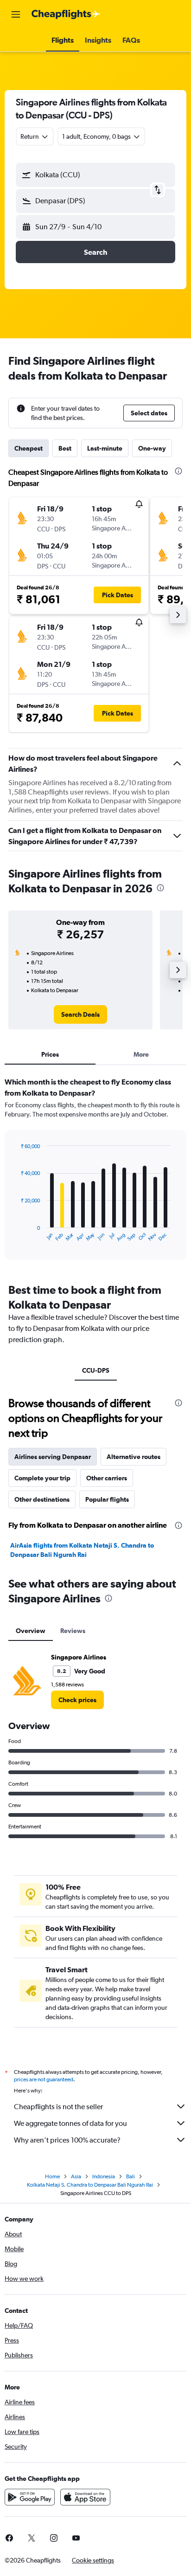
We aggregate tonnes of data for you (70, 2123)
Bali (131, 2176)
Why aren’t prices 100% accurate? (67, 2140)
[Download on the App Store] (85, 2497)
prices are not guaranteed (44, 2079)
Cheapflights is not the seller (58, 2107)
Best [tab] (65, 448)
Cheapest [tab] (29, 448)
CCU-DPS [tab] (96, 1370)
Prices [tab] (50, 1054)
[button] (16, 14)
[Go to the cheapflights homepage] (66, 14)
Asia (76, 2176)
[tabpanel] (95, 1172)
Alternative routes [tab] (134, 1457)
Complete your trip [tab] (42, 1478)
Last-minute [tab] (105, 448)
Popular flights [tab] (107, 1499)
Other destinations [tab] (42, 1499)
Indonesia (104, 2176)
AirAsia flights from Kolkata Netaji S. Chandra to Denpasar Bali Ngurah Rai (82, 1550)
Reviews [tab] (73, 1631)
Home (52, 2176)
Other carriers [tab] (107, 1478)
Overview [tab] (31, 1631)
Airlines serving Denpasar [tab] (53, 1457)
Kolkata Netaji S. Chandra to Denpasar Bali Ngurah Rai (90, 2185)
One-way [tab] (152, 448)
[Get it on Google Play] (30, 2497)
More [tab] (141, 1054)
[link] (80, 1014)
